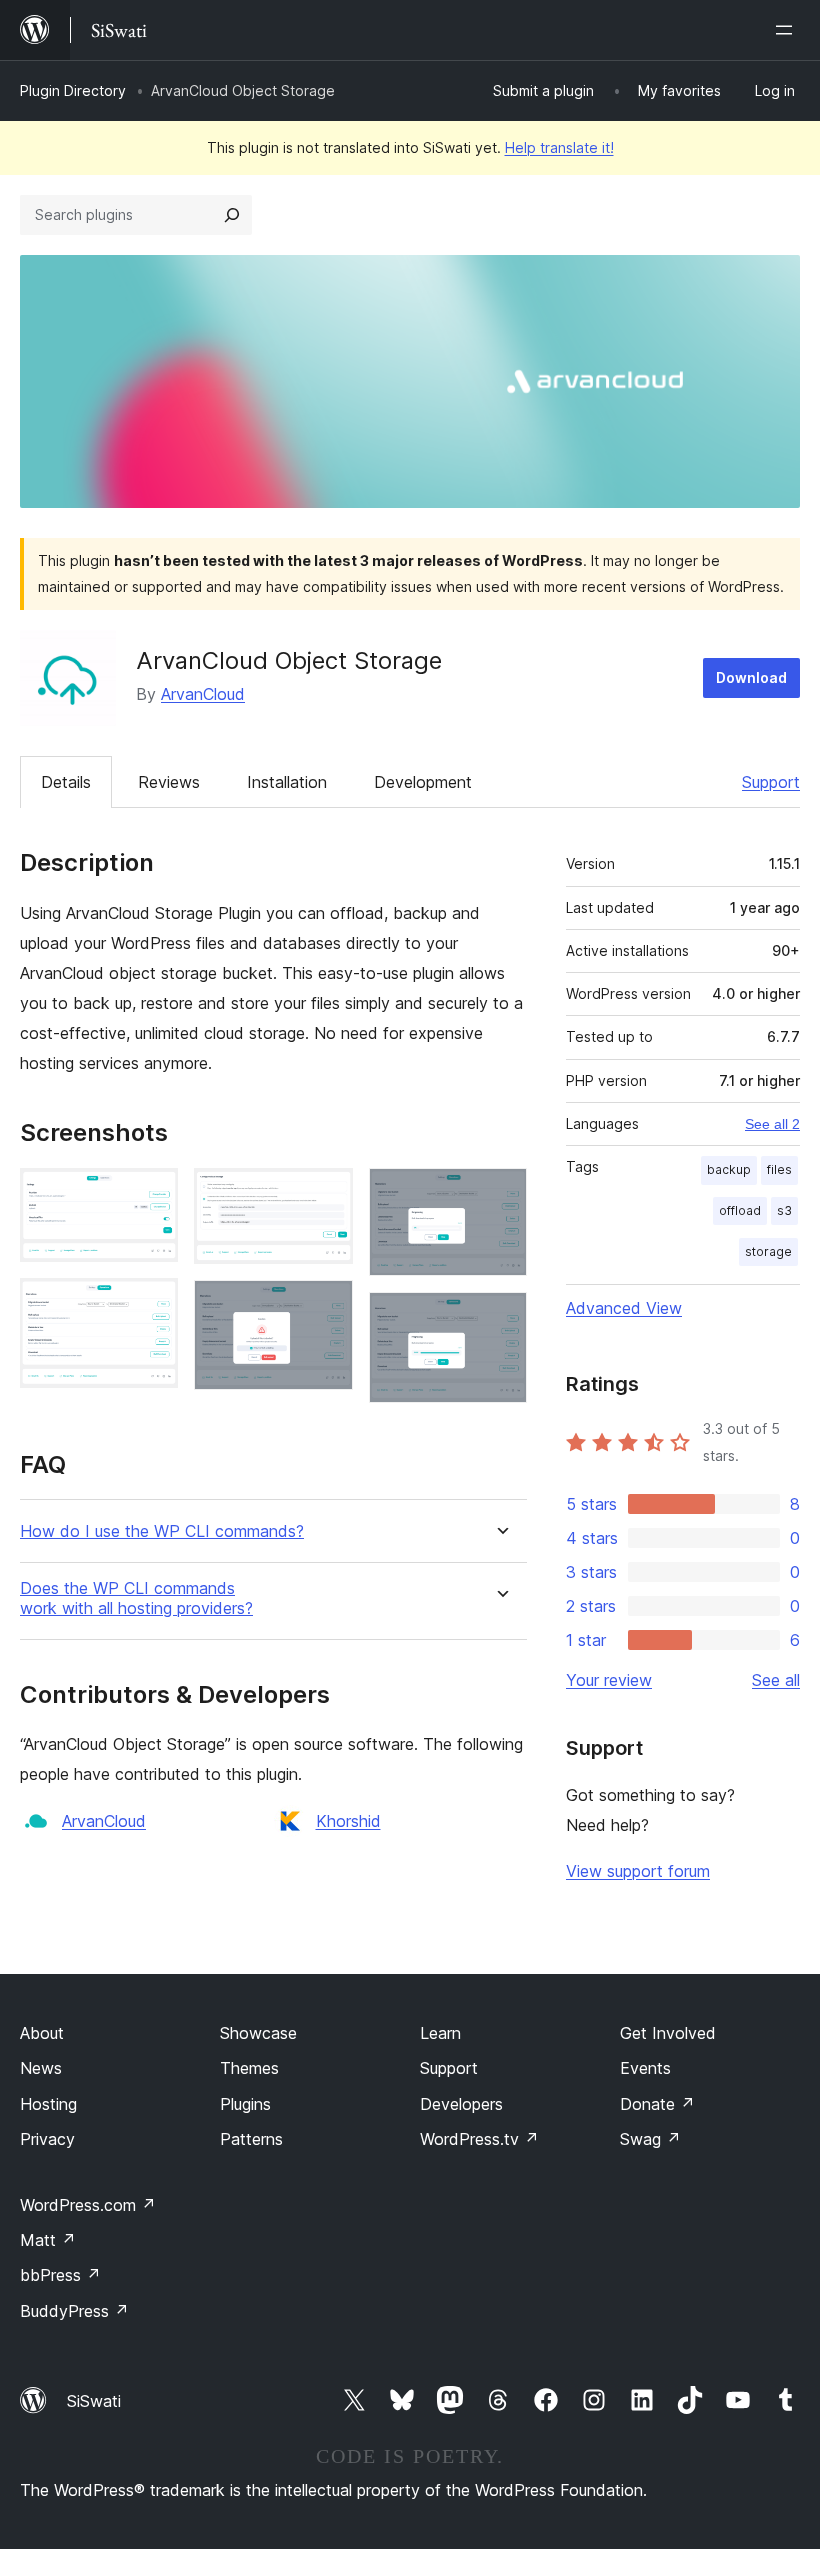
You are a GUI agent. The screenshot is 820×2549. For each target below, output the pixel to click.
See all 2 (772, 1124)
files (779, 1169)
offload (740, 1210)
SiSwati (94, 2401)
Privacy (47, 2139)
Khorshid (348, 1821)
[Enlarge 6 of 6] (500, 1319)
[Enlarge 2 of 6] (151, 1305)
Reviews (169, 782)
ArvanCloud (203, 694)
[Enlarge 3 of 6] (326, 1195)
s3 (784, 1210)
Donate (657, 2104)
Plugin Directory (73, 90)
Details (66, 782)
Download (751, 677)
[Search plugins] (232, 215)
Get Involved (668, 2033)
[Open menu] (788, 30)
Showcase (258, 2033)
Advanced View (624, 1308)
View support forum (638, 1871)
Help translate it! (559, 147)
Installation (287, 782)
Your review (609, 1680)
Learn (440, 2033)
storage (768, 1251)
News (41, 2068)
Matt (48, 2240)
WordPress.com (88, 2205)
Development (423, 782)
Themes (249, 2068)
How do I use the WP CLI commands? (162, 1531)
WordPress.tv (479, 2139)
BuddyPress (74, 2311)
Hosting (48, 2104)
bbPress (60, 2275)
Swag (650, 2139)
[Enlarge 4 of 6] (326, 1307)
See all (776, 1680)
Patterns (251, 2139)
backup (729, 1169)
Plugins (245, 2104)
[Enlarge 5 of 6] (500, 1195)
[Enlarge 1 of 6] (151, 1195)
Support (771, 782)
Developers (461, 2104)
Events (645, 2068)
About (42, 2033)
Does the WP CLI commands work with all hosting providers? (136, 1598)
